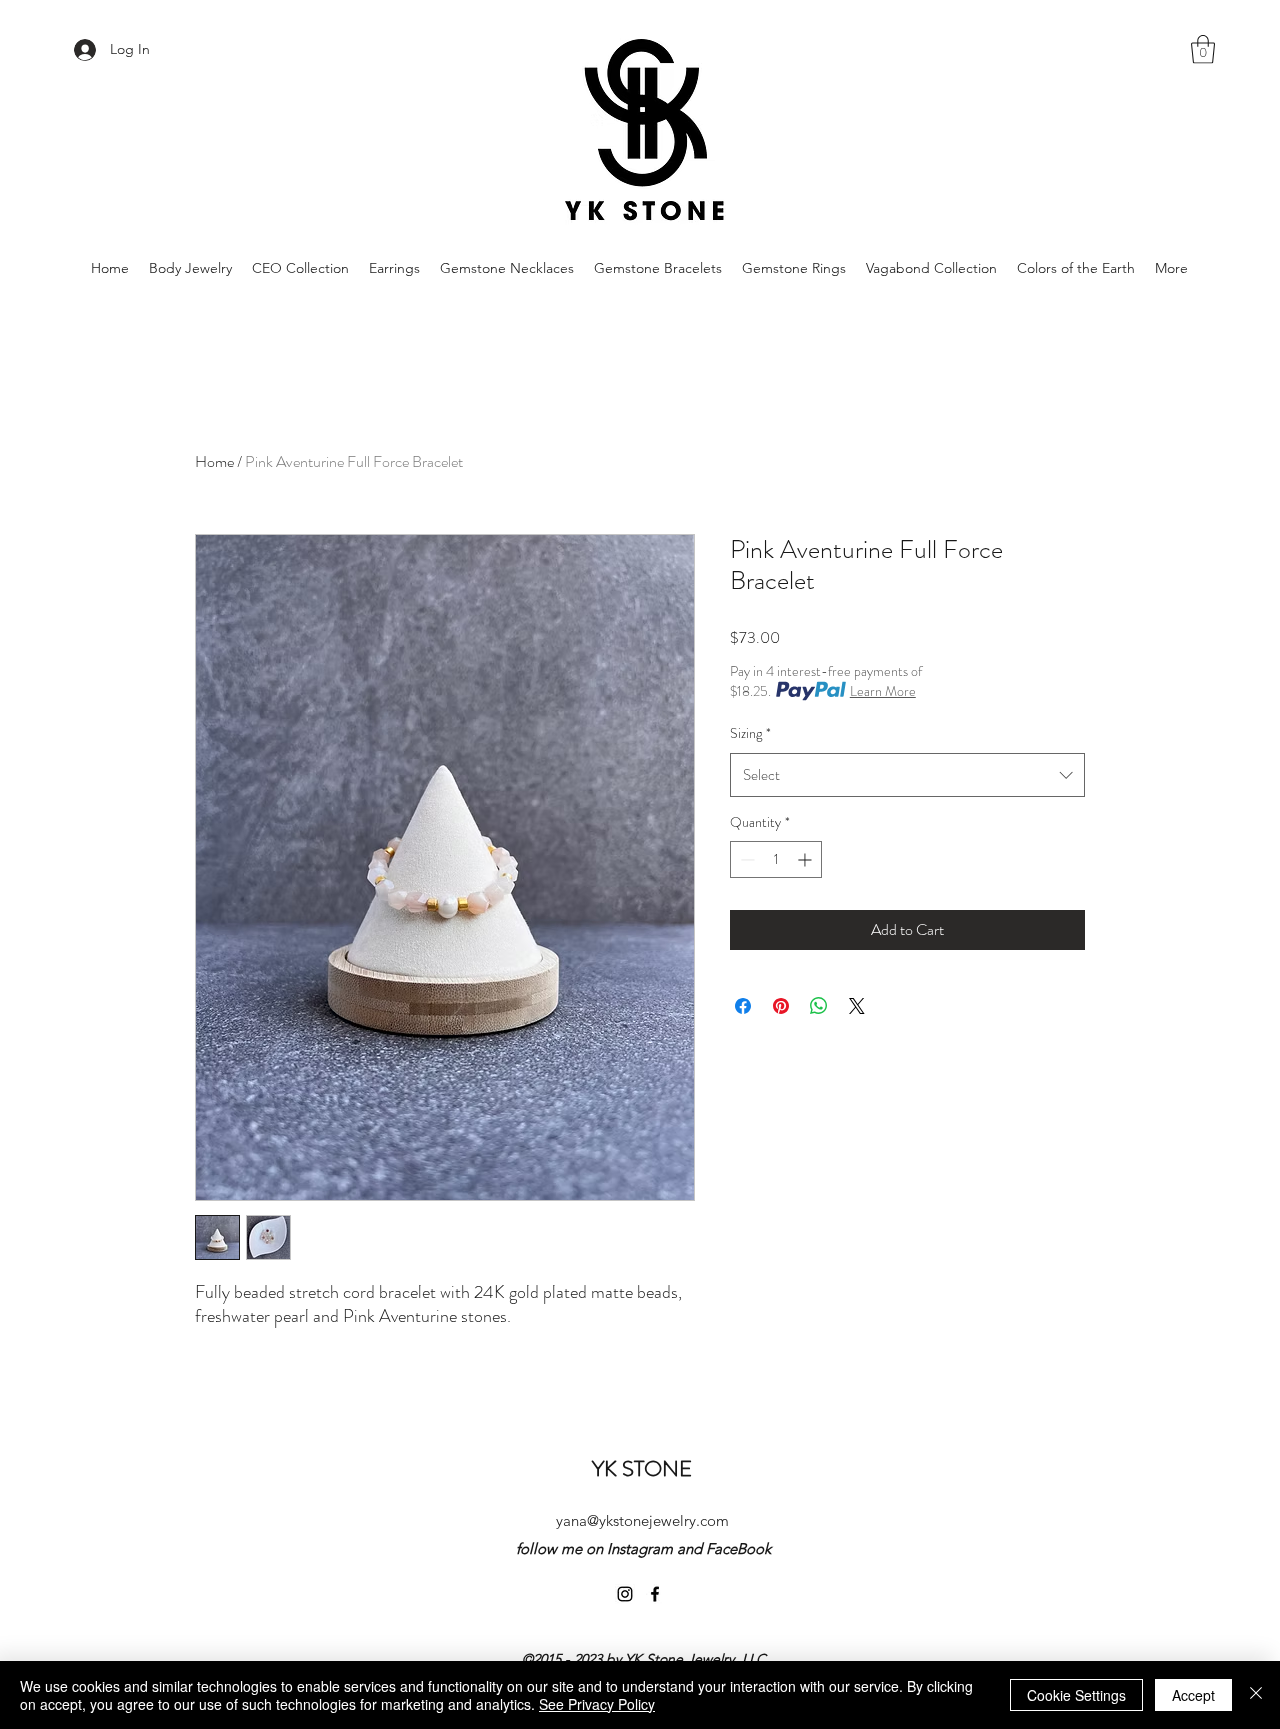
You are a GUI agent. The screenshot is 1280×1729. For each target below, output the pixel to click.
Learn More (883, 691)
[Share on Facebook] (743, 1006)
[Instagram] (625, 1594)
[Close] (1256, 1695)
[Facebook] (655, 1594)
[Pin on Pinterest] (781, 1006)
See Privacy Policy (597, 1704)
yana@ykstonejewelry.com (642, 1520)
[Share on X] (857, 1006)
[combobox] (907, 775)
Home (214, 461)
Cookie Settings (1076, 1695)
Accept (1193, 1695)
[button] (1203, 49)
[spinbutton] (776, 859)
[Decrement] (745, 859)
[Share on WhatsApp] (819, 1006)
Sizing (750, 733)
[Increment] (806, 859)
